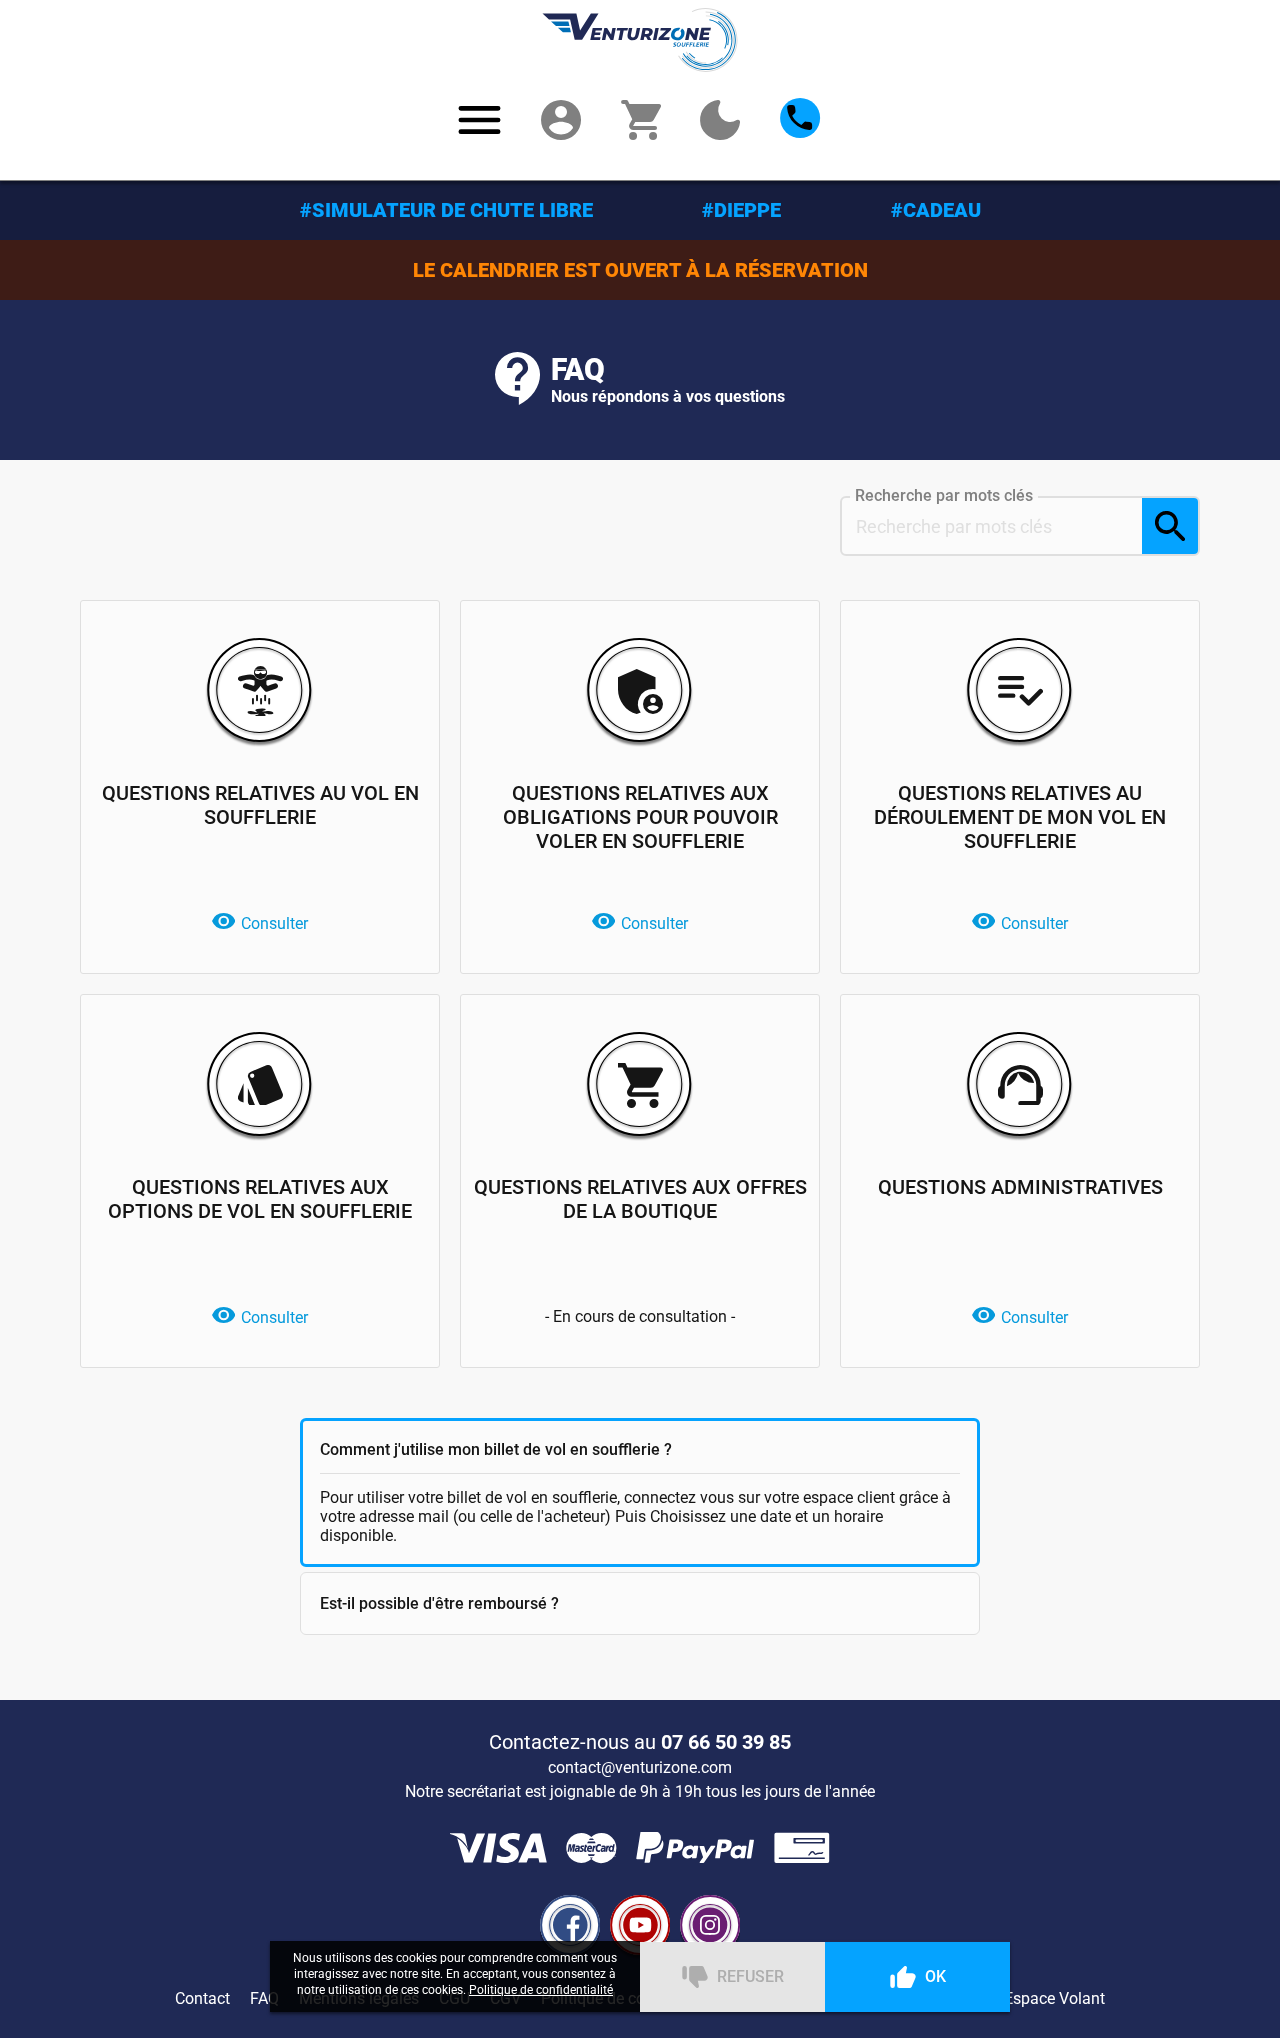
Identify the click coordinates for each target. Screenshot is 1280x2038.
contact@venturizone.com (640, 1767)
